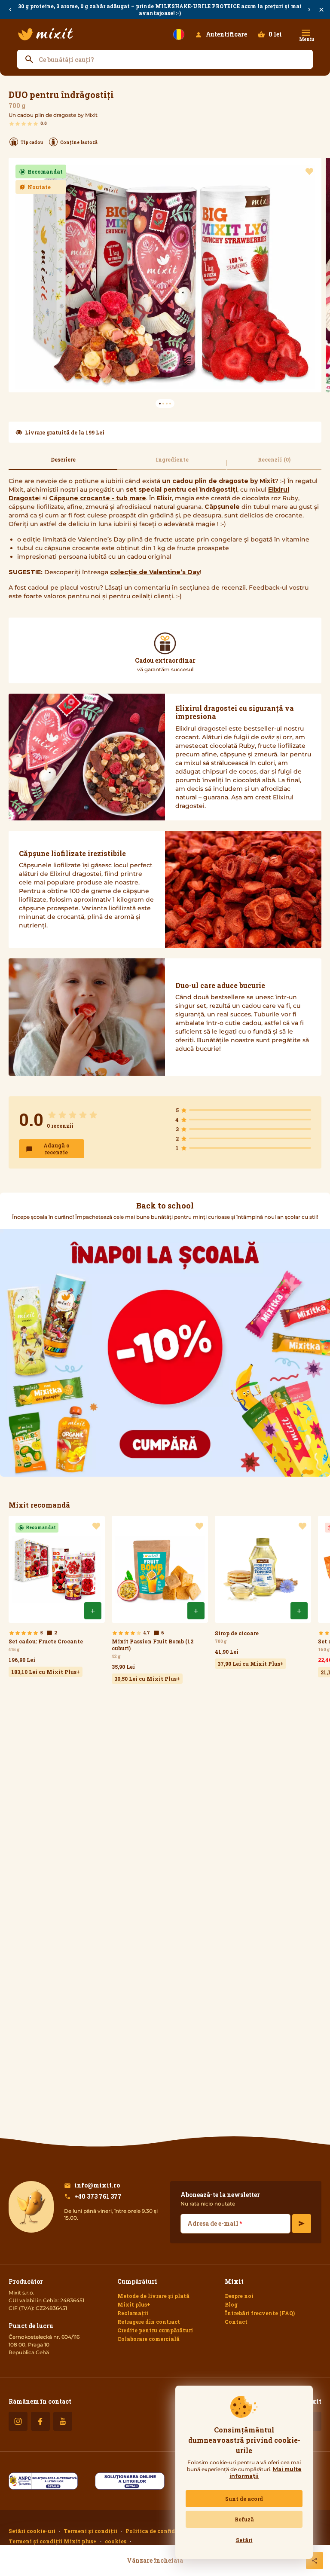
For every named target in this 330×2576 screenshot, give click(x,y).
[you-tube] (63, 2421)
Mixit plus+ (134, 2304)
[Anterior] (10, 10)
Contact (236, 2322)
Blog (231, 2304)
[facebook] (40, 2421)
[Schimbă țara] (179, 34)
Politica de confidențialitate (166, 2531)
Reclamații (133, 2313)
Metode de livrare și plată (153, 2296)
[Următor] (309, 10)
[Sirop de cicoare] (263, 1592)
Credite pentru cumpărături (155, 2330)
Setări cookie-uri (32, 2531)
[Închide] (321, 10)
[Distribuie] (315, 2561)
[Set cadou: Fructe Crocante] (57, 1596)
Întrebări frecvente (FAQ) (260, 2313)
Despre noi (239, 2296)
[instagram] (18, 2421)
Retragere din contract (149, 2322)
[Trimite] (302, 2224)
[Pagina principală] (46, 34)
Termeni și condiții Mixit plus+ (53, 2541)
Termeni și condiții (90, 2531)
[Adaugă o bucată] (93, 1611)
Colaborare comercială (148, 2339)
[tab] (63, 463)
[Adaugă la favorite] (309, 171)
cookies (116, 2541)
